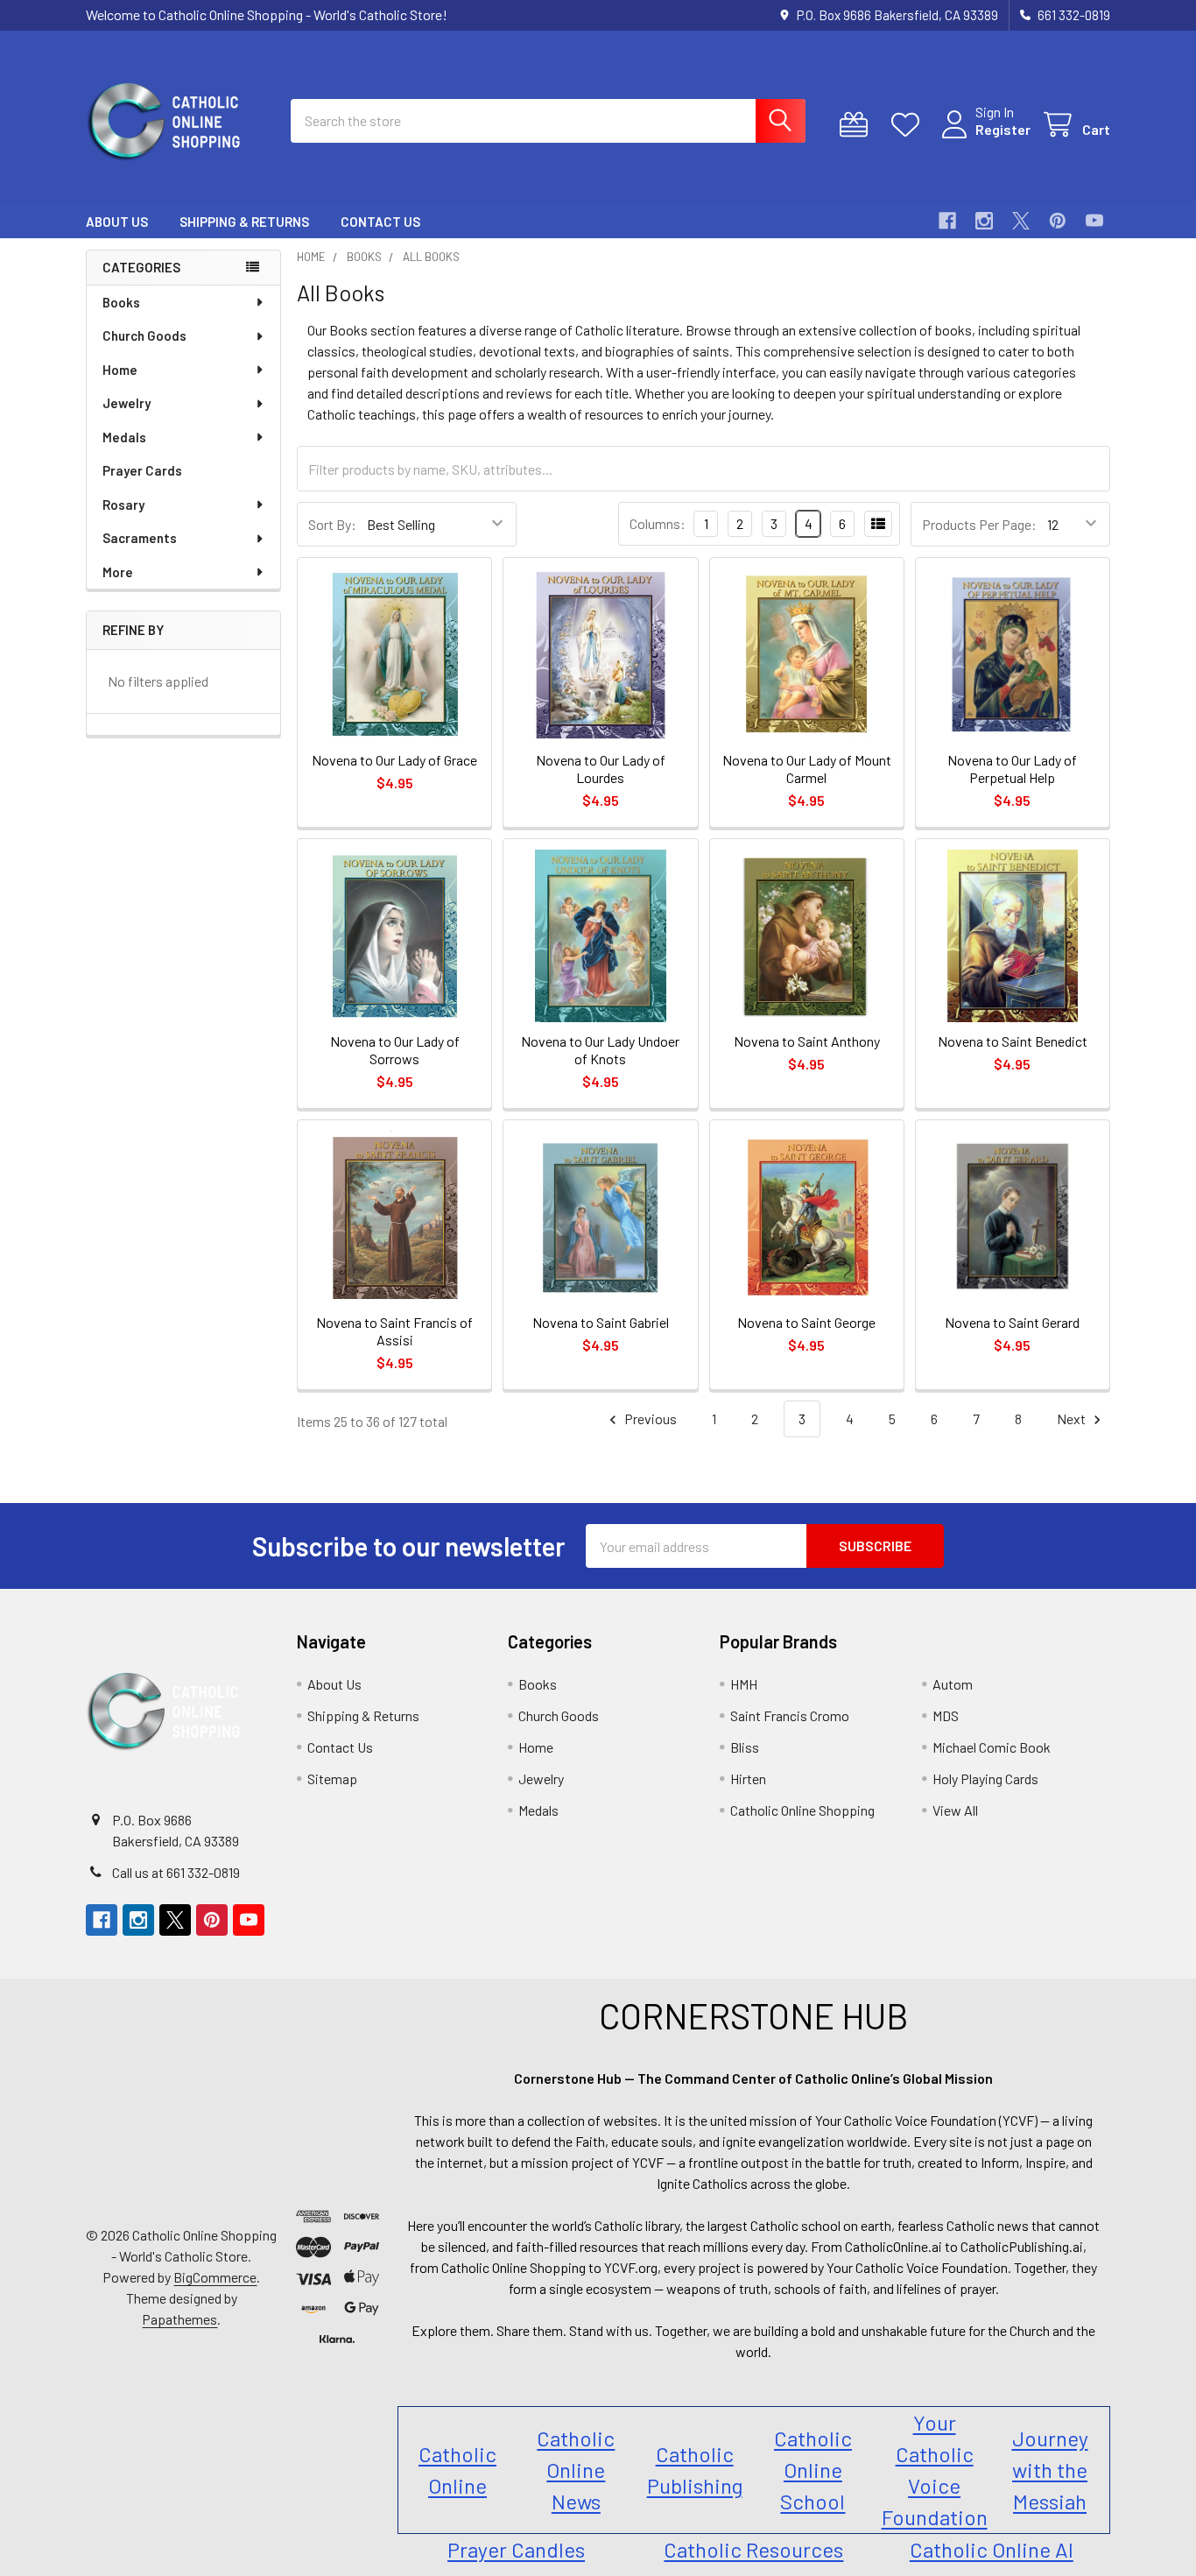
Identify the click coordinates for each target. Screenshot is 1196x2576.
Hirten (748, 1778)
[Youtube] (1094, 221)
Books (121, 302)
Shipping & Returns (244, 222)
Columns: (658, 523)
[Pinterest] (1058, 221)
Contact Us (380, 222)
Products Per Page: (979, 524)
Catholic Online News (576, 2470)
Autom (953, 1684)
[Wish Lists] (909, 125)
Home (120, 370)
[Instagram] (984, 221)
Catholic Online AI (992, 2549)
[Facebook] (947, 221)
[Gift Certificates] (858, 125)
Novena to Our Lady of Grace (394, 760)
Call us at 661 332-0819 (176, 1872)
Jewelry (127, 403)
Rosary (123, 505)
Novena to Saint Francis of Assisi (394, 1331)
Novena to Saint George (806, 1322)
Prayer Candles (516, 2549)
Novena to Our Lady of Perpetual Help (1012, 769)
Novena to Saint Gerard (1012, 1322)
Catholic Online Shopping (802, 1810)
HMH (744, 1684)
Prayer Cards (142, 470)
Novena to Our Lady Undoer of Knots (600, 1050)
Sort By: (332, 524)
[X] (1021, 221)
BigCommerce (215, 2277)
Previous (649, 1419)
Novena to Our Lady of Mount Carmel (807, 769)
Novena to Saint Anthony (807, 1041)
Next (1073, 1419)
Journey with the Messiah (1050, 2470)
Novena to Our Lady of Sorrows (395, 1050)
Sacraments (140, 538)
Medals (124, 437)
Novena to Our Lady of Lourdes (601, 769)
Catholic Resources (753, 2549)
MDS (946, 1715)
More (118, 572)
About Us (117, 222)
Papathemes (179, 2319)
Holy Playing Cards (985, 1778)
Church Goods (144, 335)
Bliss (745, 1747)
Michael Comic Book (992, 1747)
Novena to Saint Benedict (1013, 1041)
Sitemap (332, 1778)
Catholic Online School (813, 2470)
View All (955, 1810)
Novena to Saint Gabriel (601, 1322)
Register (1003, 129)
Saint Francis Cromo (790, 1715)
